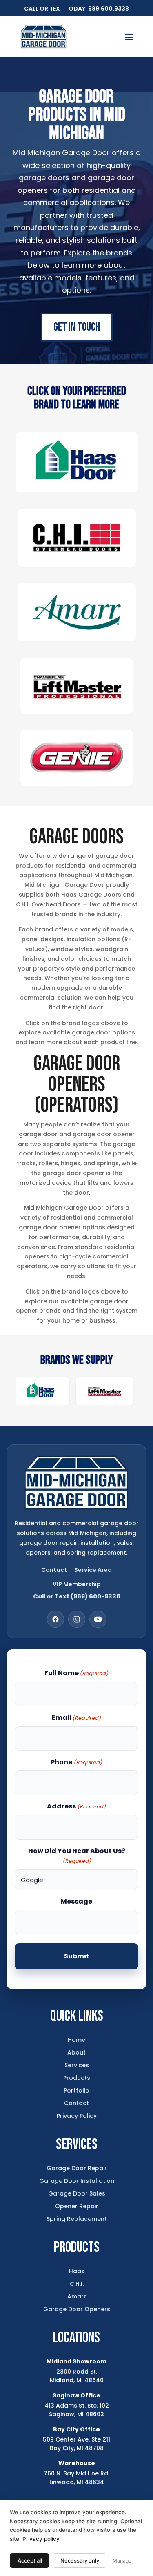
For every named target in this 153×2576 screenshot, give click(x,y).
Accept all (30, 2560)
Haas (77, 2271)
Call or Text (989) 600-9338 (77, 1596)
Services (77, 2065)
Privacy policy (41, 2539)
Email (76, 1718)
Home (76, 2040)
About (76, 2052)
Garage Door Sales (77, 2193)
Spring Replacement (77, 2219)
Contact (54, 1570)
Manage (122, 2561)
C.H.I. (77, 2284)
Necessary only (80, 2560)
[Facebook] (55, 1619)
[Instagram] (77, 1619)
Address (76, 1806)
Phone (76, 1762)
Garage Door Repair (77, 2168)
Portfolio (76, 2090)
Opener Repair (77, 2206)
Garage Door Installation (77, 2181)
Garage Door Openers (77, 2309)
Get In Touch (77, 327)
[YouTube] (98, 1619)
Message (76, 1901)
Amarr (77, 2296)
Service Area (93, 1570)
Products (77, 2078)
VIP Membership (77, 1584)
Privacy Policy (77, 2116)
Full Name (76, 1673)
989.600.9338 (109, 9)
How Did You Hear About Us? (77, 1855)
